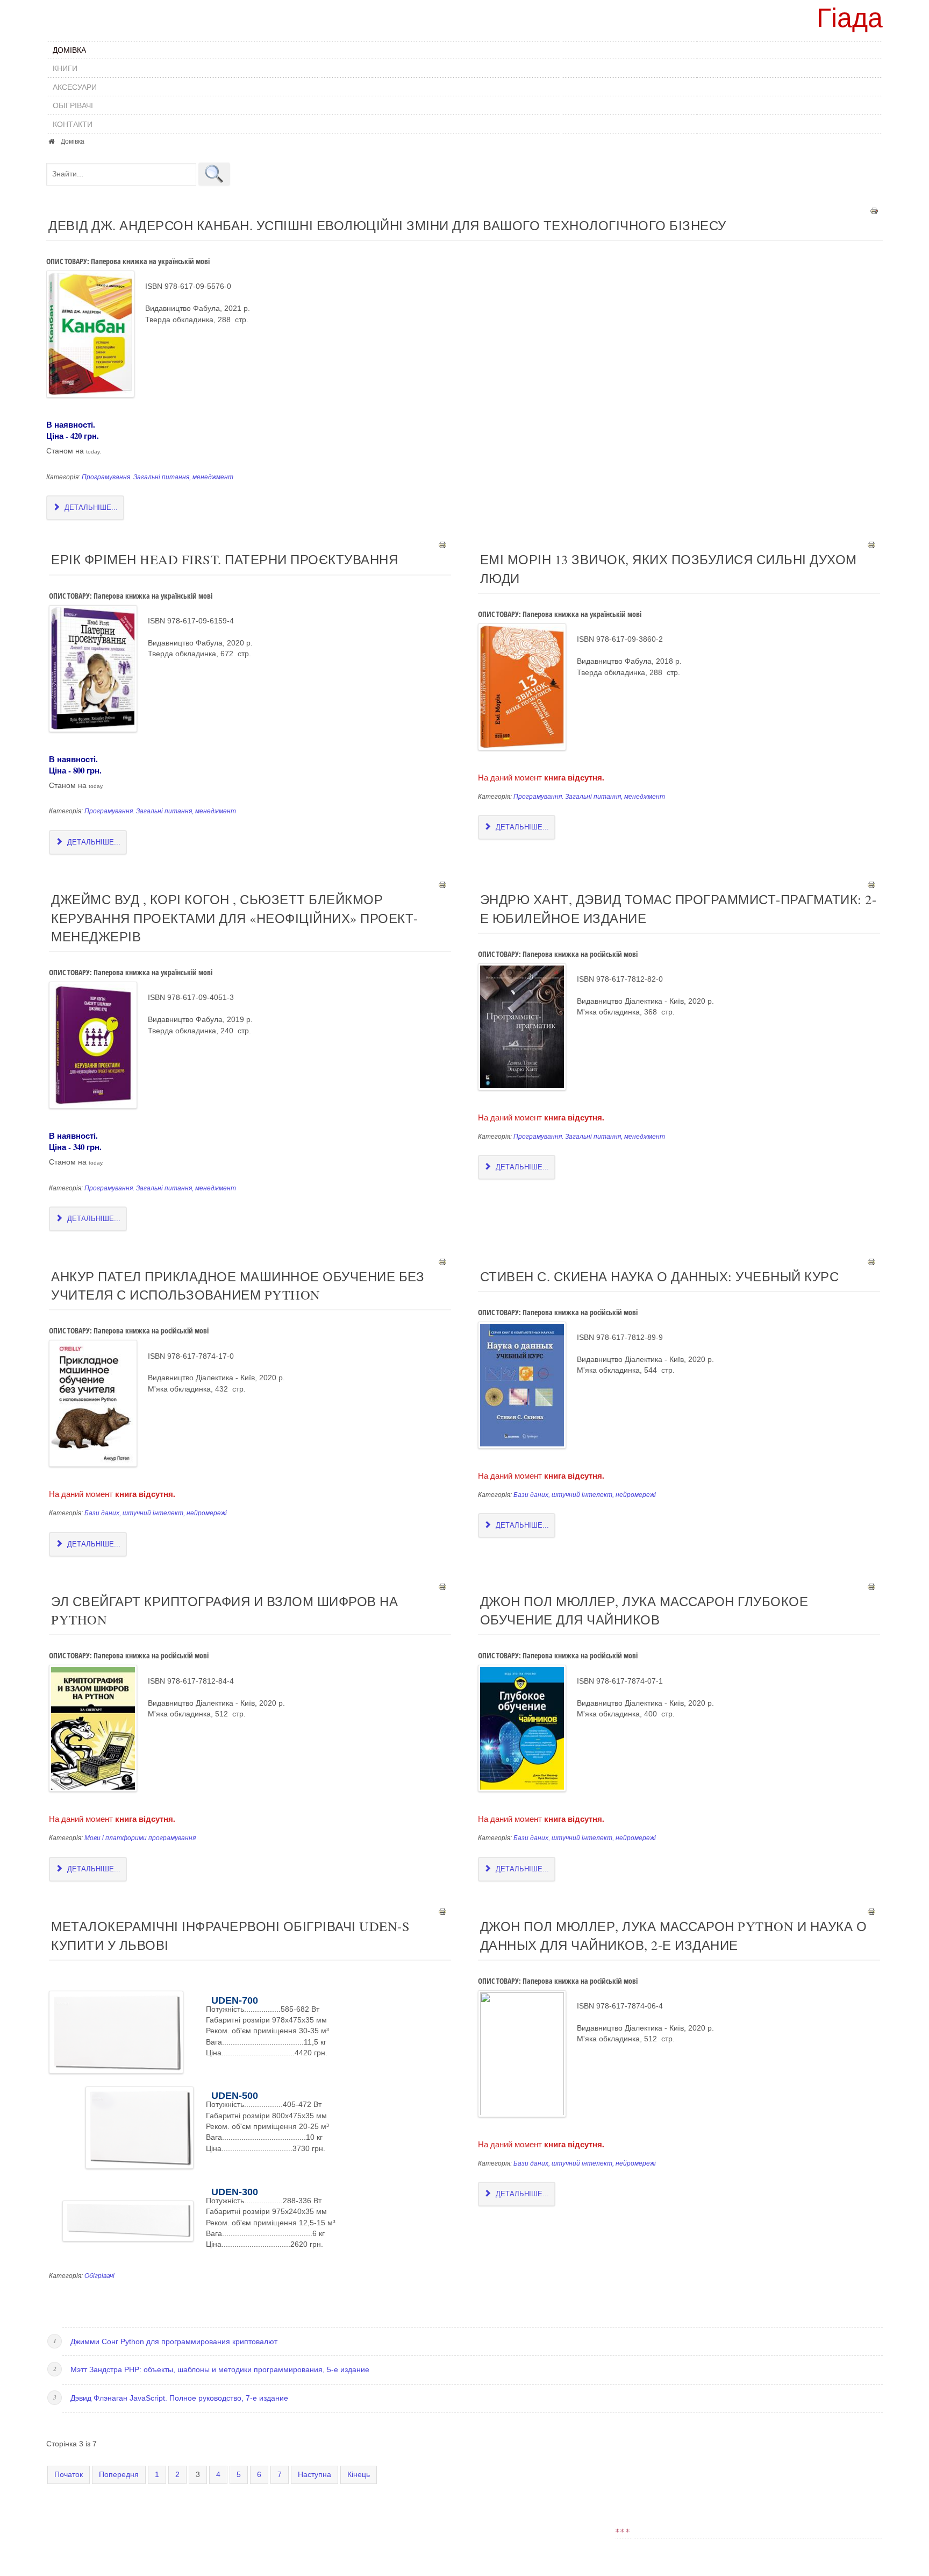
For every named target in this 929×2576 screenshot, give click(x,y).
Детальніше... (90, 508)
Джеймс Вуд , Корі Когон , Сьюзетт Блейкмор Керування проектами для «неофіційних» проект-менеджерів (235, 918)
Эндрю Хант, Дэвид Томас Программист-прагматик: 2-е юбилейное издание (678, 908)
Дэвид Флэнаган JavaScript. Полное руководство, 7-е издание (179, 2398)
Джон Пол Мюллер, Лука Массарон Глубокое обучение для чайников (644, 1610)
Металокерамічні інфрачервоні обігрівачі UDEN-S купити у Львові (230, 1935)
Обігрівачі (73, 105)
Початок (69, 2475)
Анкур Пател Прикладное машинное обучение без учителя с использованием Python (238, 1285)
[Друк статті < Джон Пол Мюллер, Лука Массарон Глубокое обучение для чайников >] (871, 1587)
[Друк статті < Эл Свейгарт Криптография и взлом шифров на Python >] (442, 1587)
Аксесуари (75, 87)
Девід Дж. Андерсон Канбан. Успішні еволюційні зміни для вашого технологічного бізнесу (387, 225)
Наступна (315, 2475)
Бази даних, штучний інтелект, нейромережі (156, 1513)
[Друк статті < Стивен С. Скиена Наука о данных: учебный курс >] (871, 1261)
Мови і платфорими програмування (140, 1838)
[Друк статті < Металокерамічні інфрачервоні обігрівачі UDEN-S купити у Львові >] (442, 1911)
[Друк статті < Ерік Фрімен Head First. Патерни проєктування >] (442, 545)
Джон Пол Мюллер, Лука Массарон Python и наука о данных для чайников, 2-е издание (674, 1935)
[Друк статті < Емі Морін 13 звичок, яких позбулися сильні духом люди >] (871, 545)
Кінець (359, 2475)
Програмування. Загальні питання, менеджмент (158, 477)
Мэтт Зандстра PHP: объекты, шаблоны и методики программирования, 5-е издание (220, 2370)
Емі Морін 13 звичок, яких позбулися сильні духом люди (669, 568)
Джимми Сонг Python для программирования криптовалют (174, 2342)
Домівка (69, 50)
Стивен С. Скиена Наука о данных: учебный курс (660, 1276)
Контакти (73, 124)
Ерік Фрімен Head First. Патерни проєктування (224, 559)
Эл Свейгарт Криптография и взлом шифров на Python (224, 1610)
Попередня (119, 2475)
